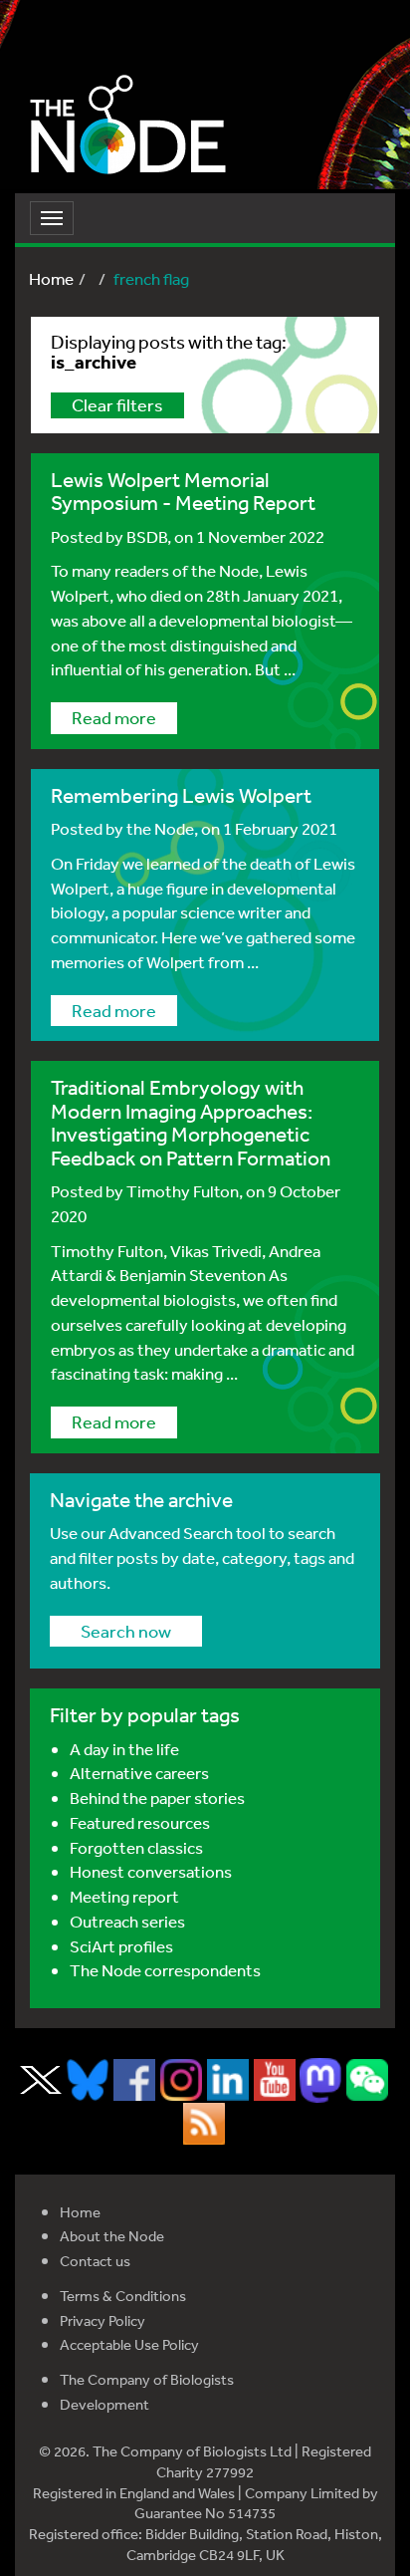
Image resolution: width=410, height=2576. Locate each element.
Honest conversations (151, 1871)
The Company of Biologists (147, 2379)
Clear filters (117, 404)
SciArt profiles (121, 1946)
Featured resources (140, 1822)
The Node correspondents (165, 1970)
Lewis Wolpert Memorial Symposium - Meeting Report (183, 491)
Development (104, 2404)
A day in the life (124, 1749)
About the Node (112, 2236)
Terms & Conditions (123, 2296)
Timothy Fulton (183, 1191)
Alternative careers (139, 1773)
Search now (126, 1631)
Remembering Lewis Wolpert (181, 795)
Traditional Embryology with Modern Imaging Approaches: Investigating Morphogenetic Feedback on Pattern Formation (191, 1122)
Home (51, 278)
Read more (114, 717)
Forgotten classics (136, 1847)
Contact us (95, 2261)
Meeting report (124, 1896)
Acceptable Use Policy (129, 2344)
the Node (160, 828)
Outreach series (127, 1921)
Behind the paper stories (157, 1798)
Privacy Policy (102, 2320)
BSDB (147, 536)
